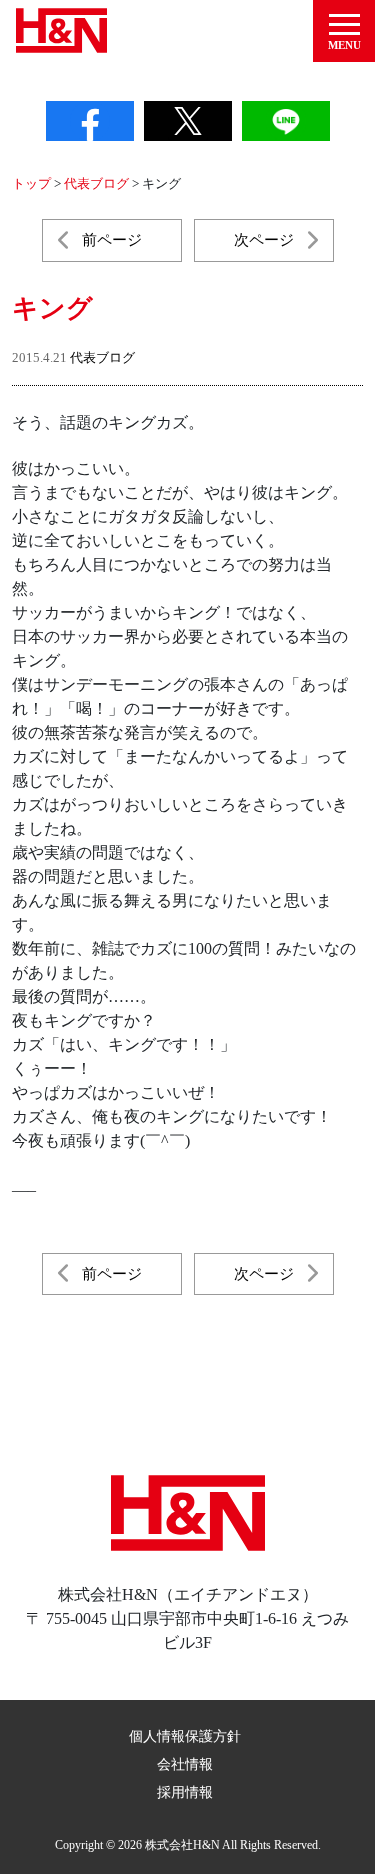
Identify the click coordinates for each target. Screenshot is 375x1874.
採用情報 (185, 1792)
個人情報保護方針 (185, 1736)
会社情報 (185, 1764)
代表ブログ (102, 357)
